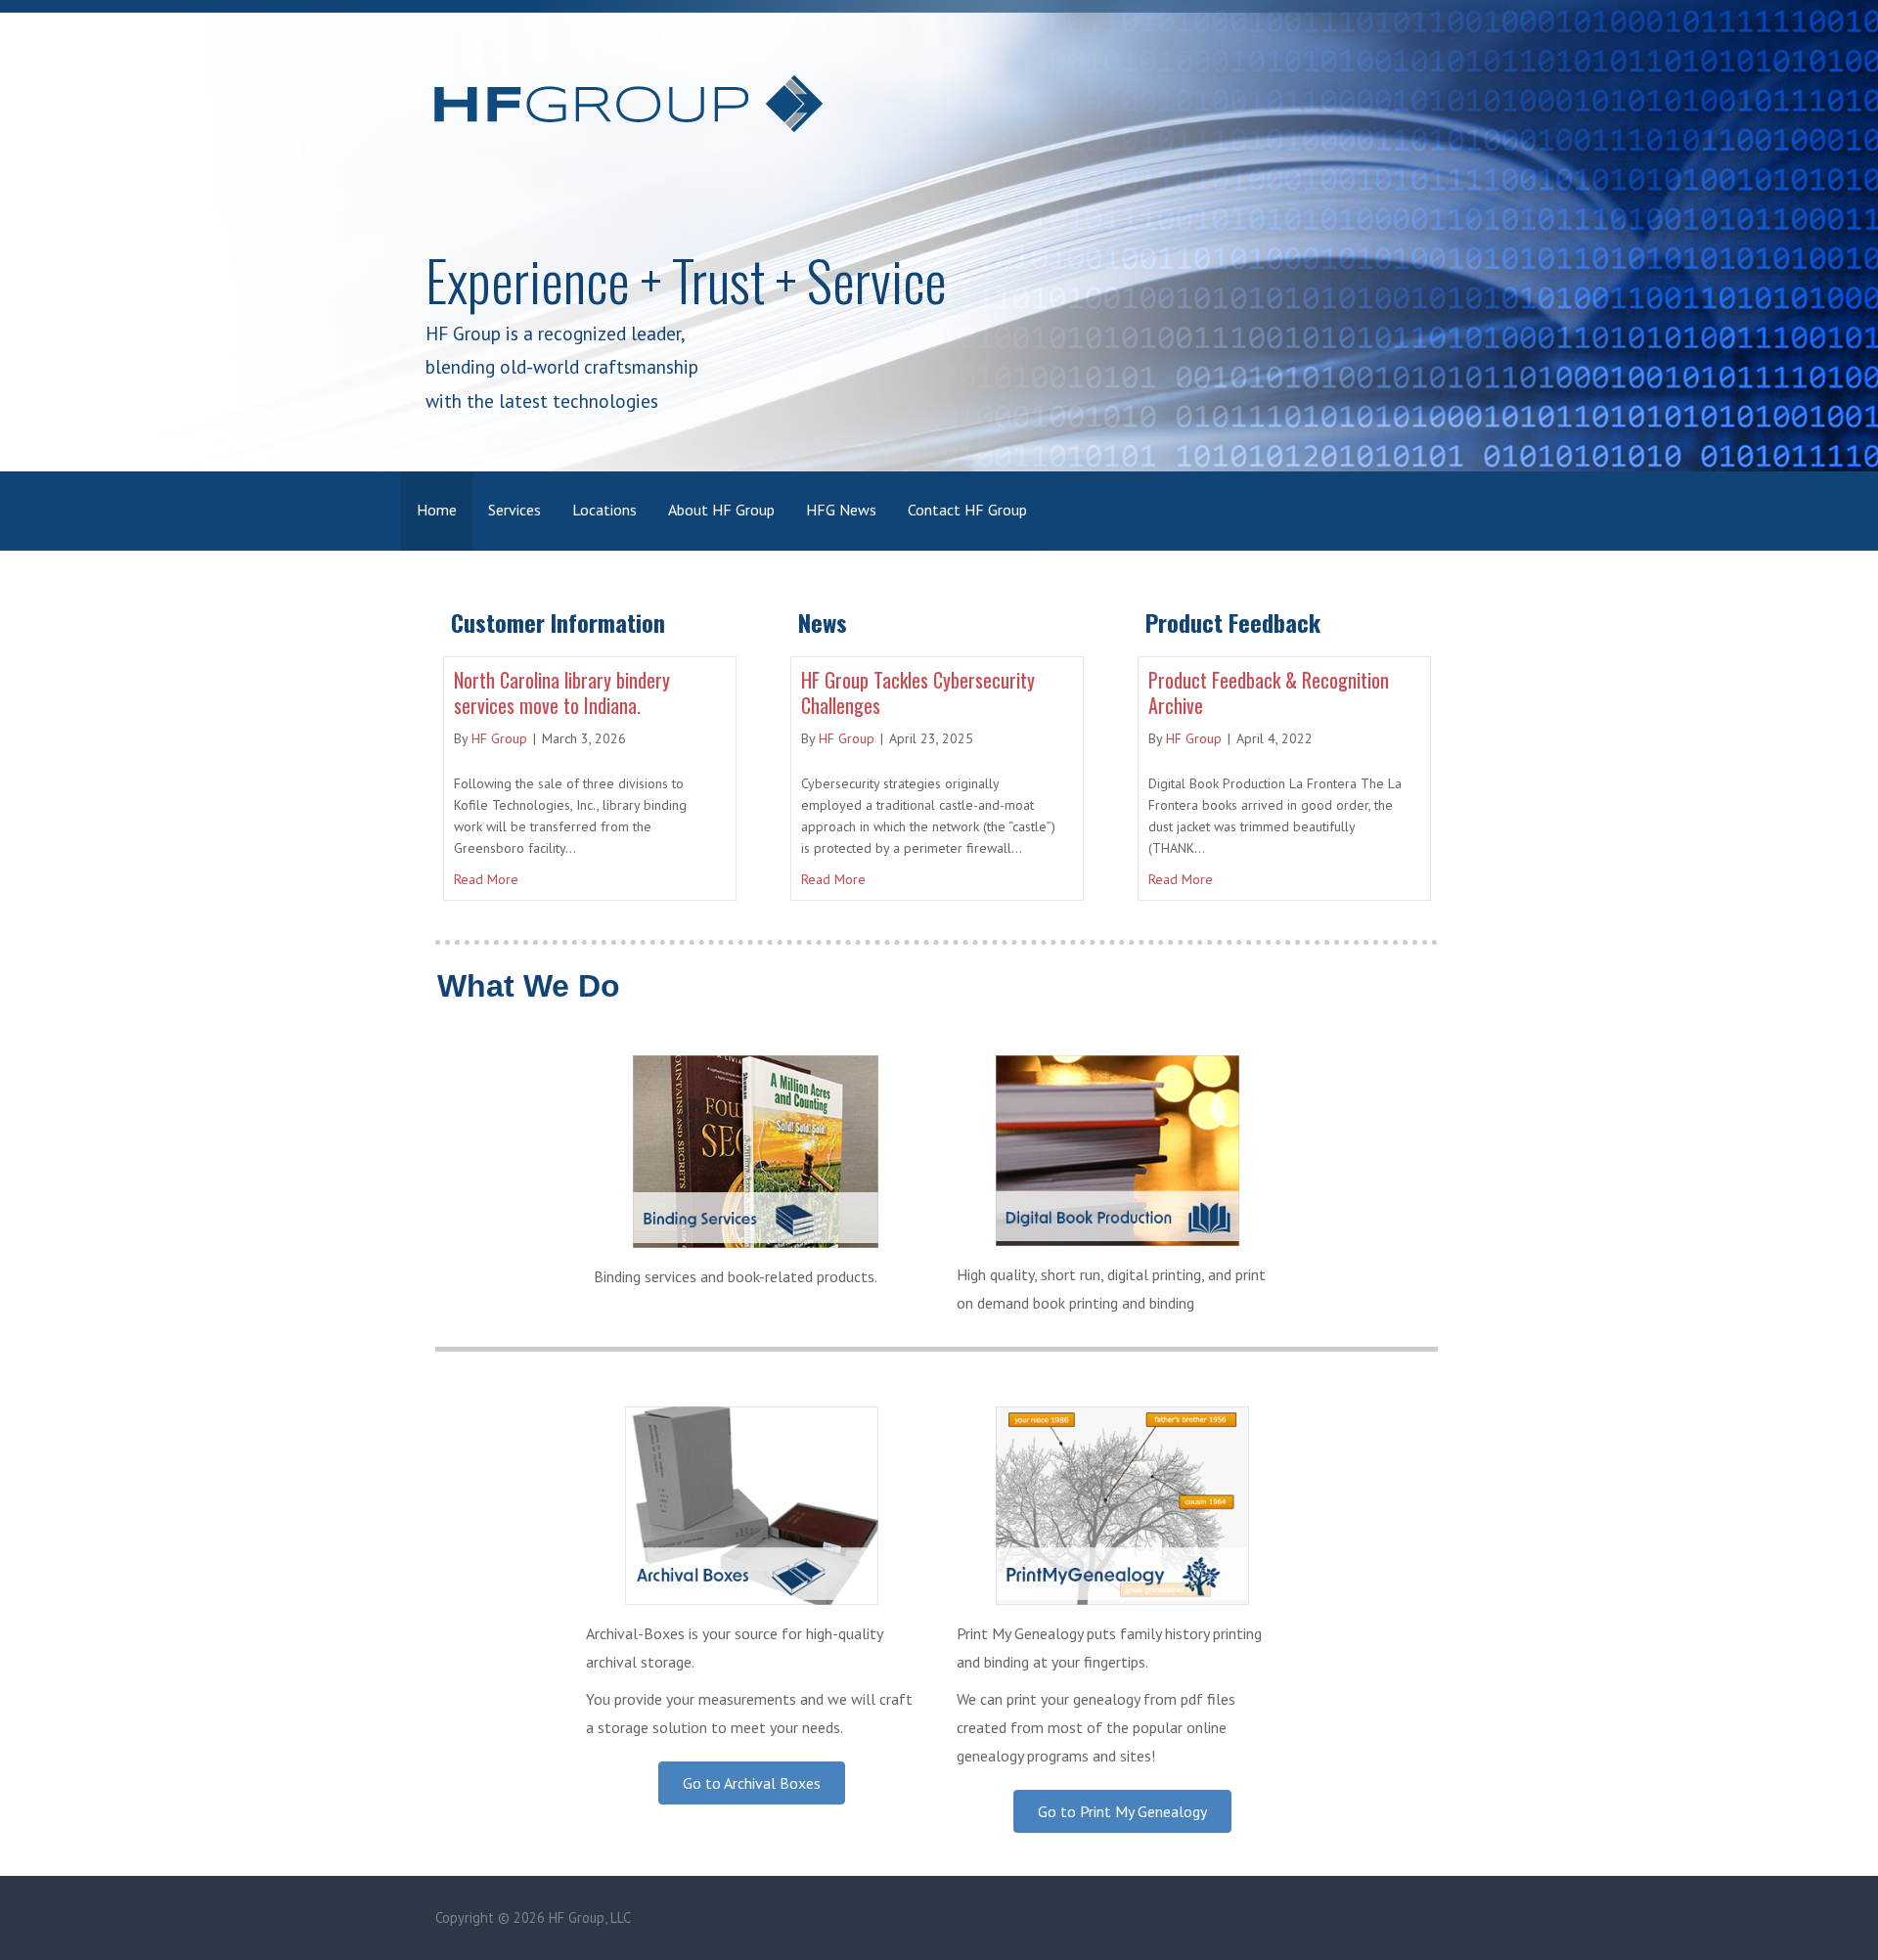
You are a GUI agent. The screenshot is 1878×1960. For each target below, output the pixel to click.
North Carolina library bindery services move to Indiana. (562, 692)
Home (437, 510)
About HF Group (721, 510)
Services (514, 510)
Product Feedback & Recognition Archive (1269, 692)
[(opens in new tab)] (752, 1599)
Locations (604, 510)
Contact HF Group (967, 510)
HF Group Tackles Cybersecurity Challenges (918, 692)
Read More (486, 879)
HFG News (841, 510)
